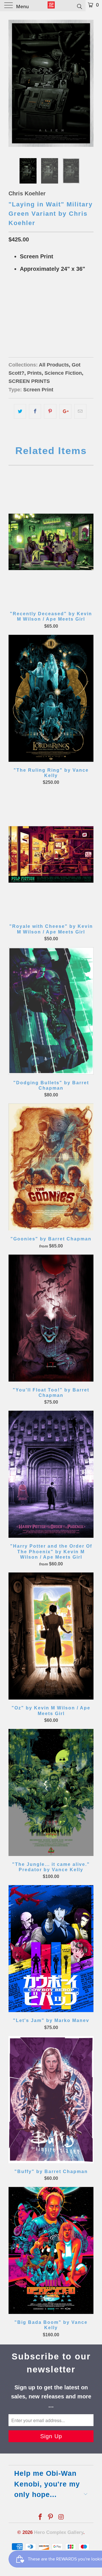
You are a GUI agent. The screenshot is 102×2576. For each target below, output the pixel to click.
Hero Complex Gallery (59, 2532)
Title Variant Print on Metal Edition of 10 (55, 326)
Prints (34, 373)
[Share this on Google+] (65, 411)
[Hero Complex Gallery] (51, 6)
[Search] (79, 6)
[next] (88, 83)
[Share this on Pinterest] (50, 411)
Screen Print (38, 390)
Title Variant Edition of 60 (39, 297)
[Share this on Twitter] (20, 411)
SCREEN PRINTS (29, 381)
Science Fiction (63, 373)
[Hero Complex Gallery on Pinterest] (51, 2517)
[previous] (14, 83)
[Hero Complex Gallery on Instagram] (61, 2517)
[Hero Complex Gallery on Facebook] (40, 2517)
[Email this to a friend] (80, 411)
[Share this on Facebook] (35, 411)
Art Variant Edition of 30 (38, 312)
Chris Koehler (27, 193)
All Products (54, 365)
